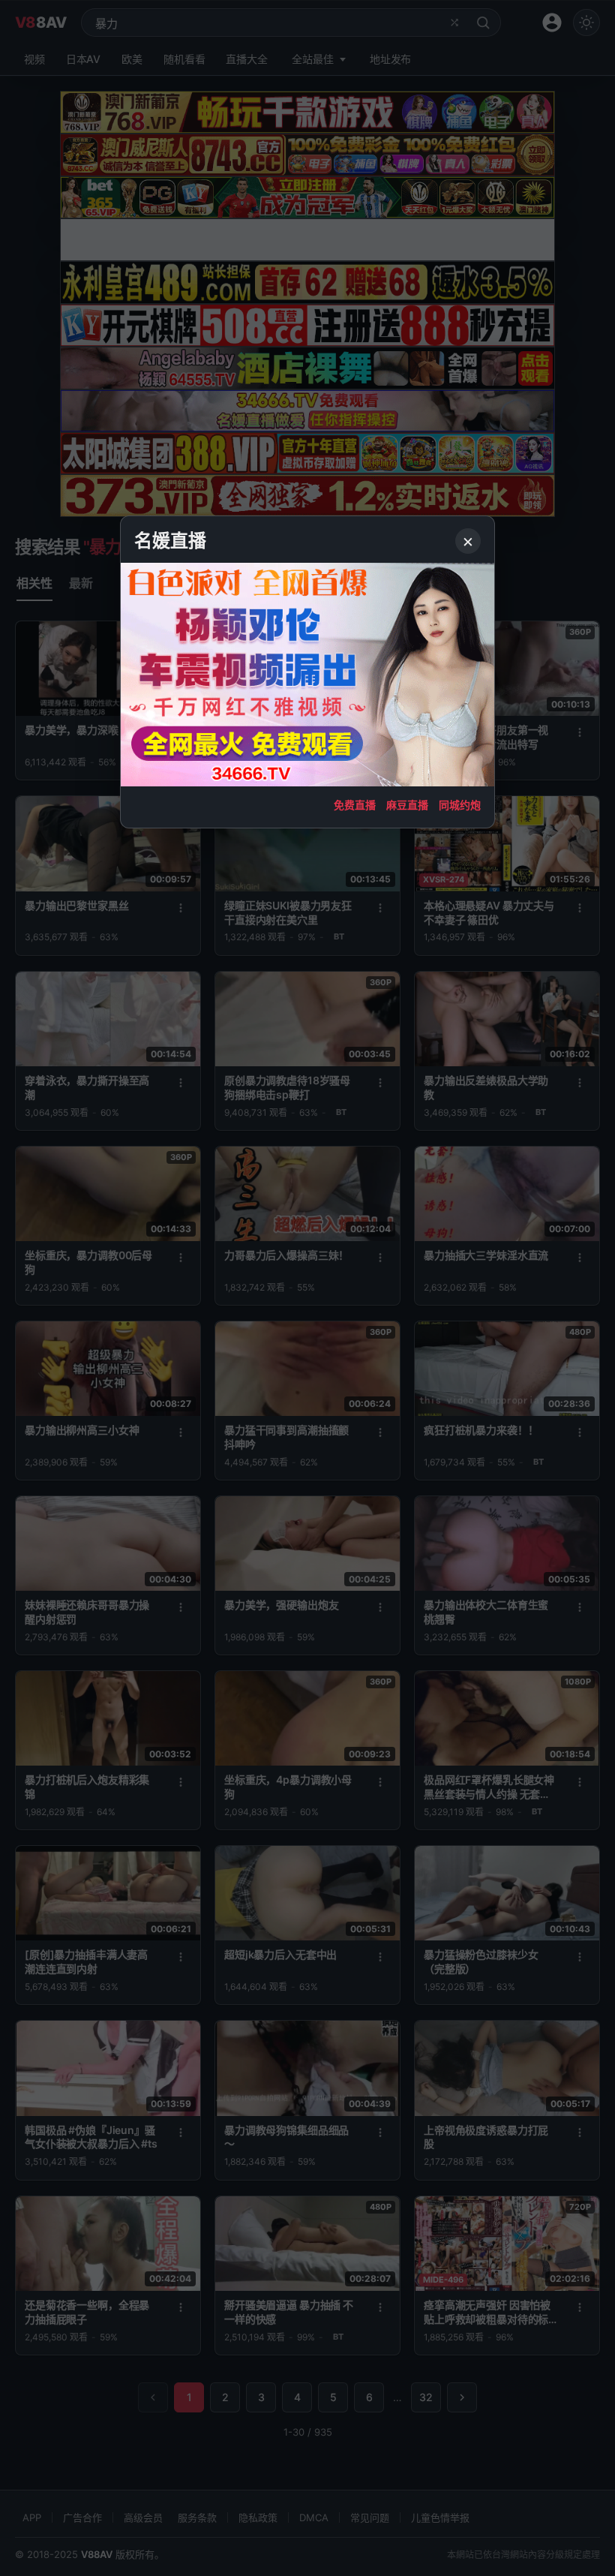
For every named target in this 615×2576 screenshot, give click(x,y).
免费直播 (355, 805)
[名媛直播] (307, 1288)
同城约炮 (460, 805)
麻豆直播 (407, 805)
